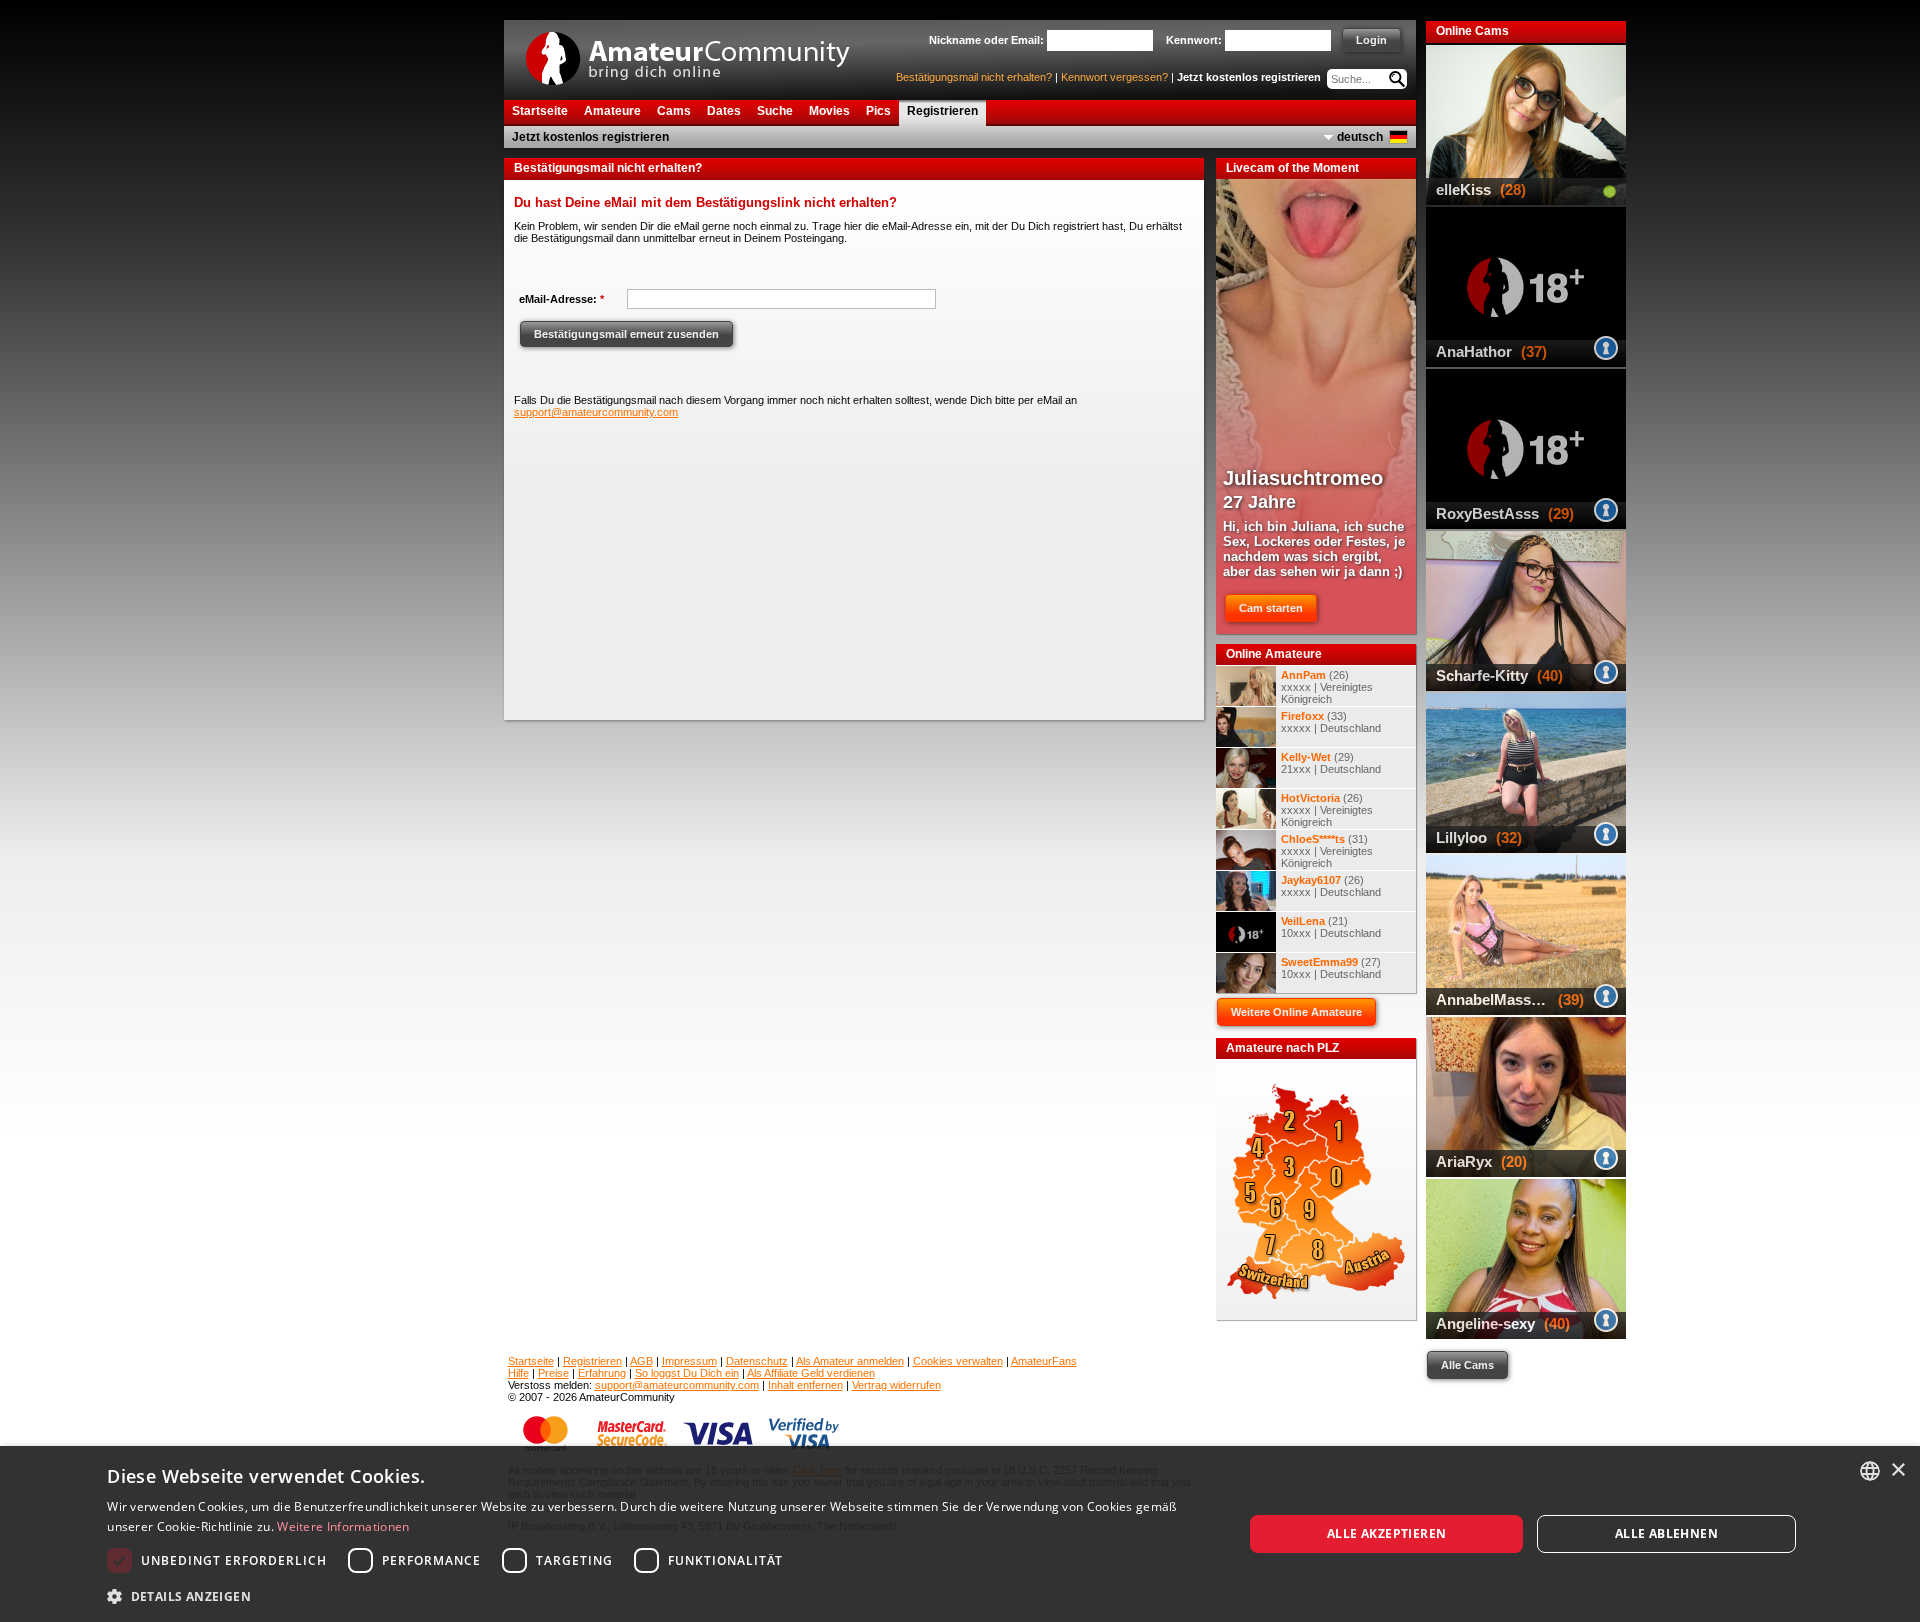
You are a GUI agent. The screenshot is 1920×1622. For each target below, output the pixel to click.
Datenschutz (757, 1361)
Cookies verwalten (958, 1361)
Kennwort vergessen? (1114, 77)
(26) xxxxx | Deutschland (1331, 886)
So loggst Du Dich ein (687, 1373)
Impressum (689, 1361)
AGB (641, 1361)
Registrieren (592, 1361)
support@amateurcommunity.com (596, 412)
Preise (553, 1373)
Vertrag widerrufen (896, 1385)
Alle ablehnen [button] (1666, 1533)
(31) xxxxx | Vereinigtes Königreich (1327, 851)
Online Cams (1472, 31)
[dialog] (960, 1534)
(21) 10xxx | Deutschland (1331, 927)
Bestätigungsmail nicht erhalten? (974, 77)
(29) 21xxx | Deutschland (1331, 763)
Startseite (531, 1361)
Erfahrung (602, 1373)
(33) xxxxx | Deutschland (1331, 722)
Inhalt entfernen (805, 1385)
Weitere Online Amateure (1296, 1012)
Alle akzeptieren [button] (1386, 1533)
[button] (658, 1595)
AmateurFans (1044, 1361)
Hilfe (518, 1373)
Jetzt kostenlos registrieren (1249, 77)
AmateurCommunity (699, 51)
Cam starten (1271, 608)
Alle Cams (1467, 1365)
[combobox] (1870, 1471)
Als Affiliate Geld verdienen (811, 1373)
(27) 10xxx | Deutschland (1331, 968)
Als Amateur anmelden (850, 1361)
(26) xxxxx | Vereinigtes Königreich (1327, 687)
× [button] (1897, 1470)
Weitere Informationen (343, 1526)
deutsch (1360, 137)
